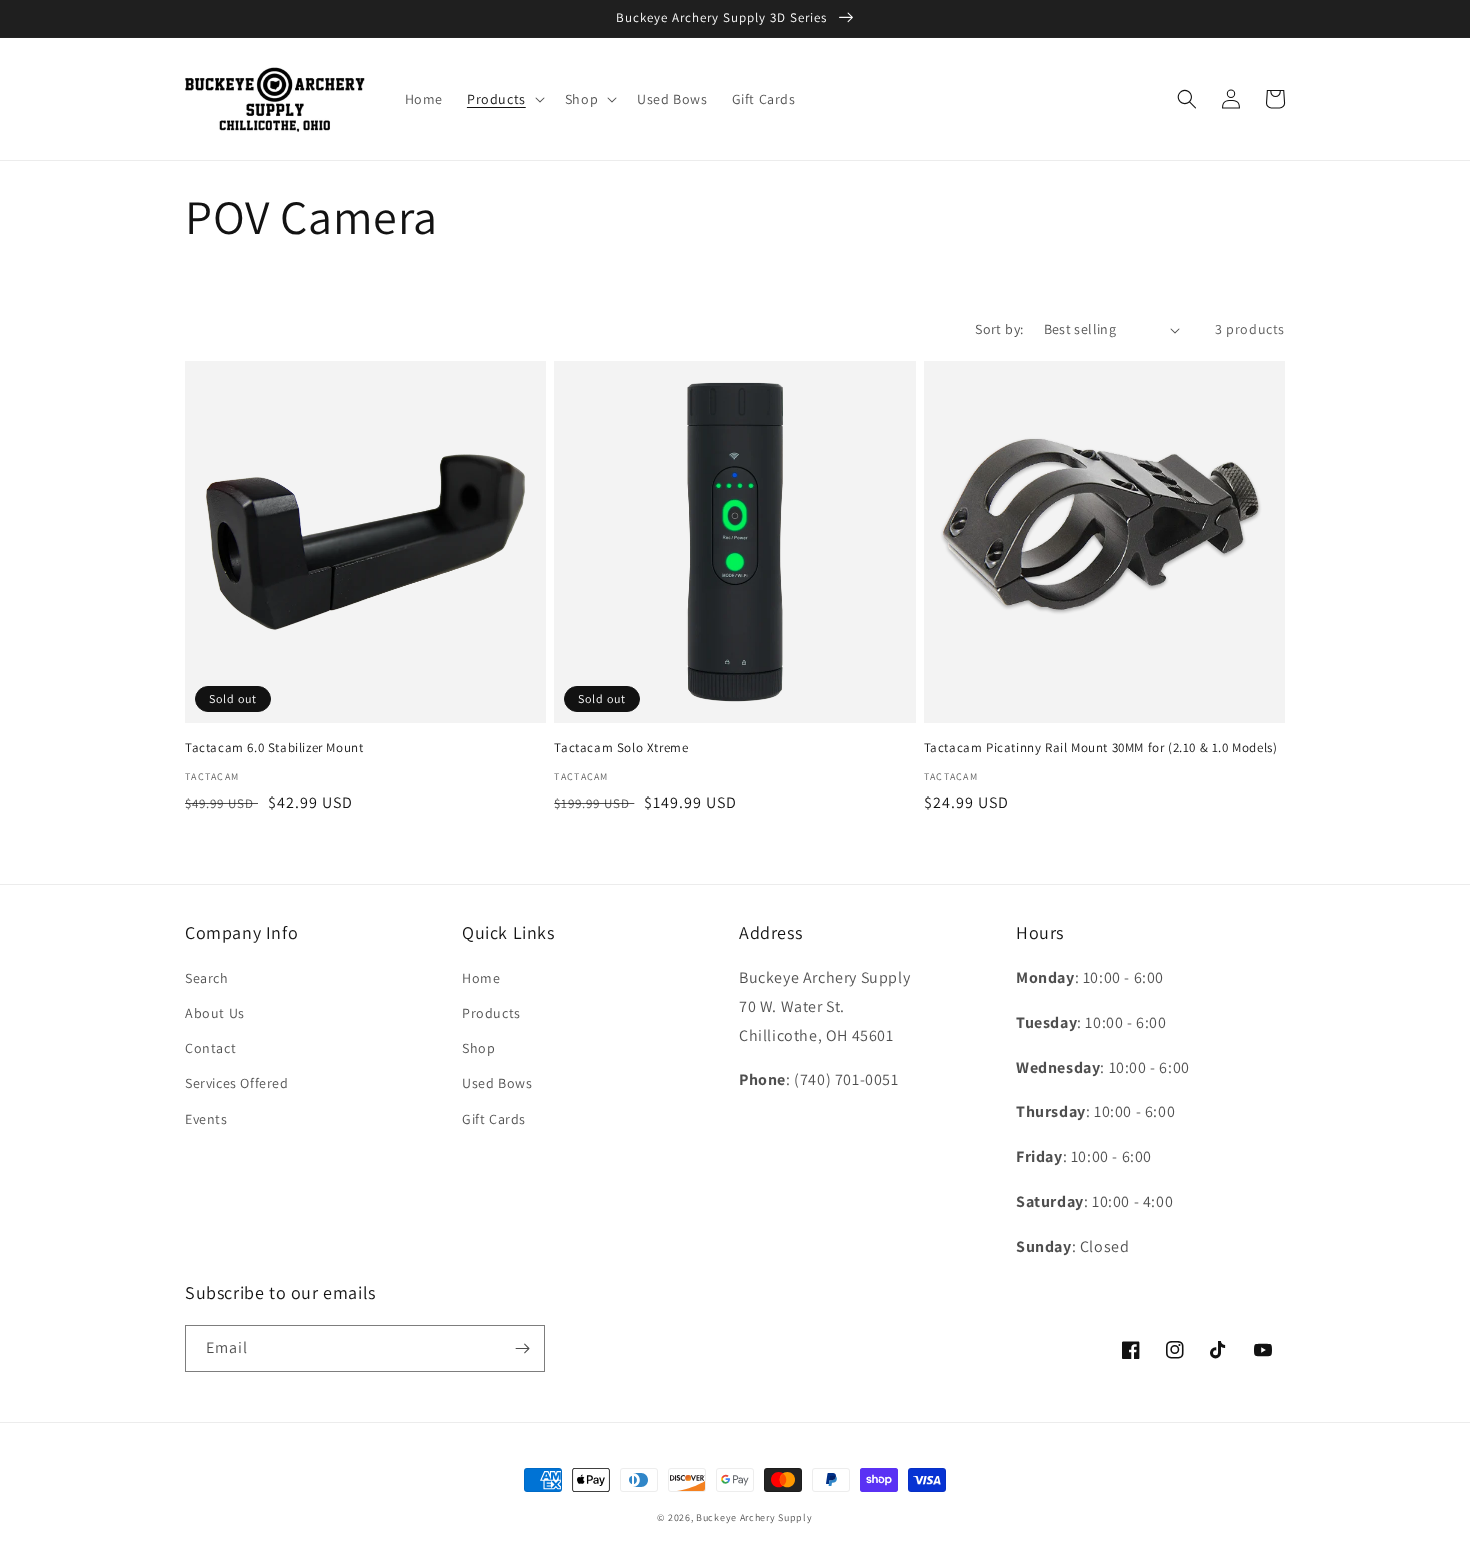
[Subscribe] (522, 1348)
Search (207, 978)
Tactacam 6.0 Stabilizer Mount (274, 748)
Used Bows (497, 1083)
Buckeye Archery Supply (754, 1517)
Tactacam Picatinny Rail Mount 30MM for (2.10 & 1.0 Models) (1101, 748)
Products (491, 1013)
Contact (210, 1048)
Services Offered (237, 1083)
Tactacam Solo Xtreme (621, 748)
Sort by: (999, 329)
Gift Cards (494, 1119)
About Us (215, 1013)
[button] (504, 99)
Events (206, 1119)
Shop (478, 1048)
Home (481, 978)
